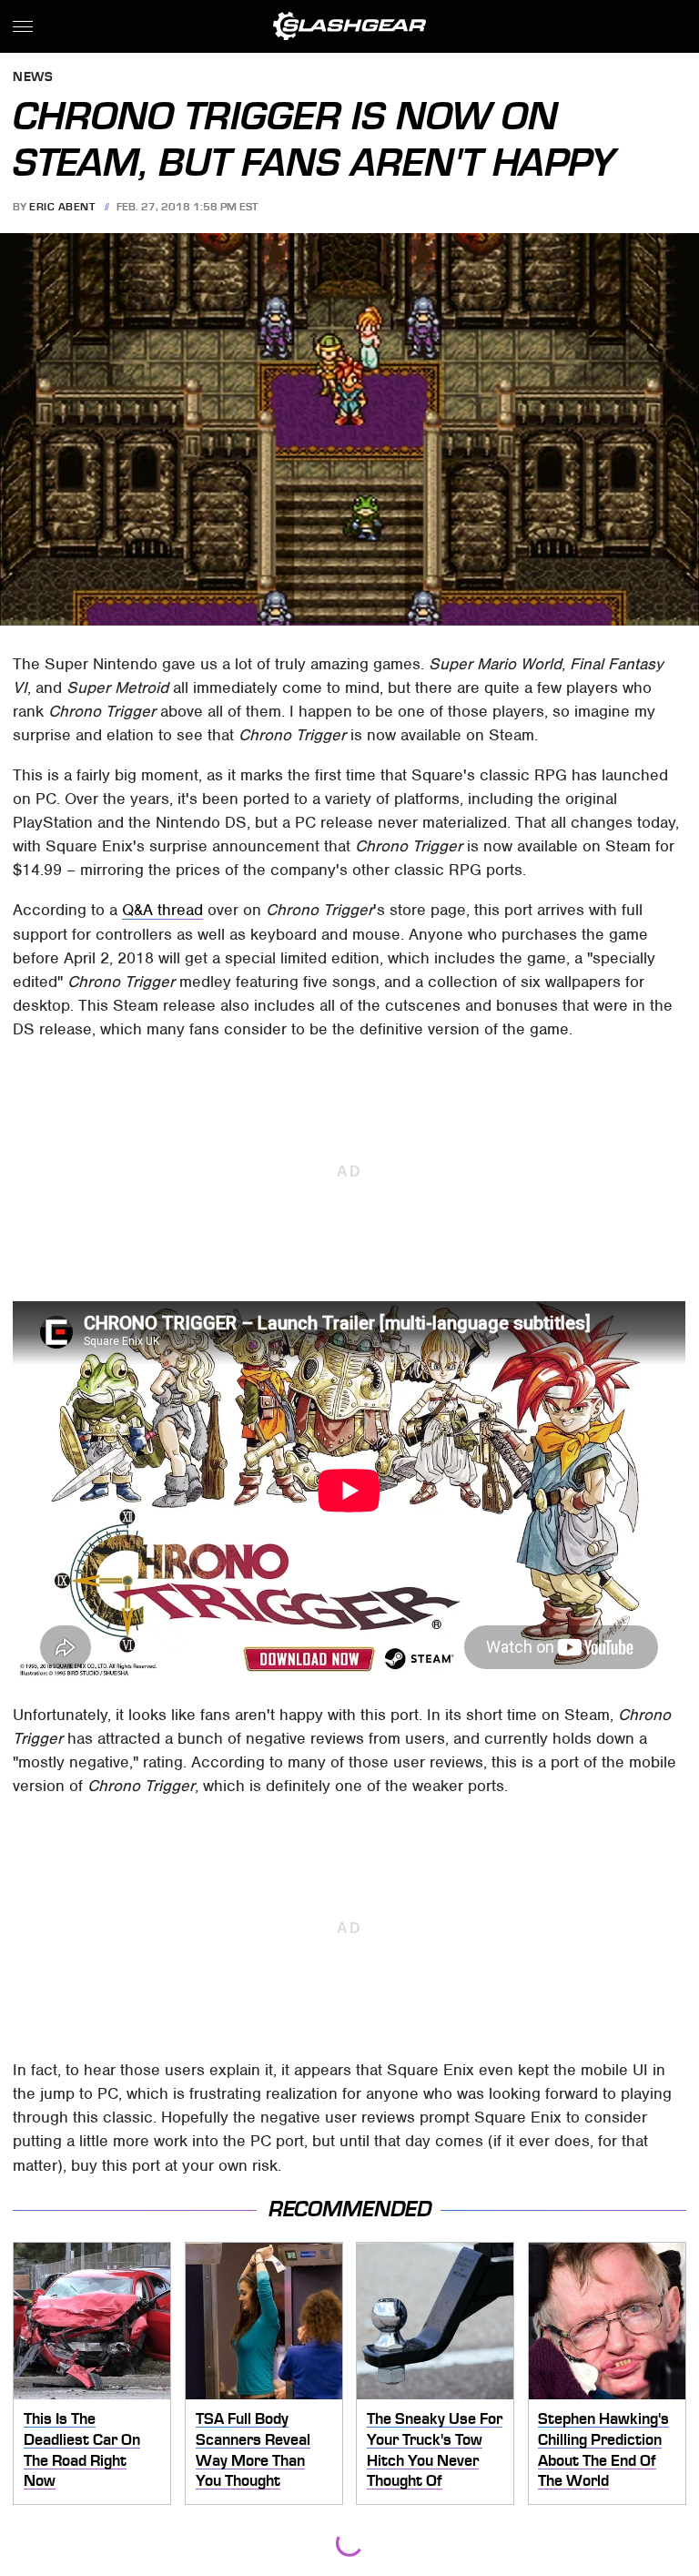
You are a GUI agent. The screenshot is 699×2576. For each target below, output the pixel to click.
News (33, 78)
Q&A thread (162, 910)
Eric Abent (62, 207)
